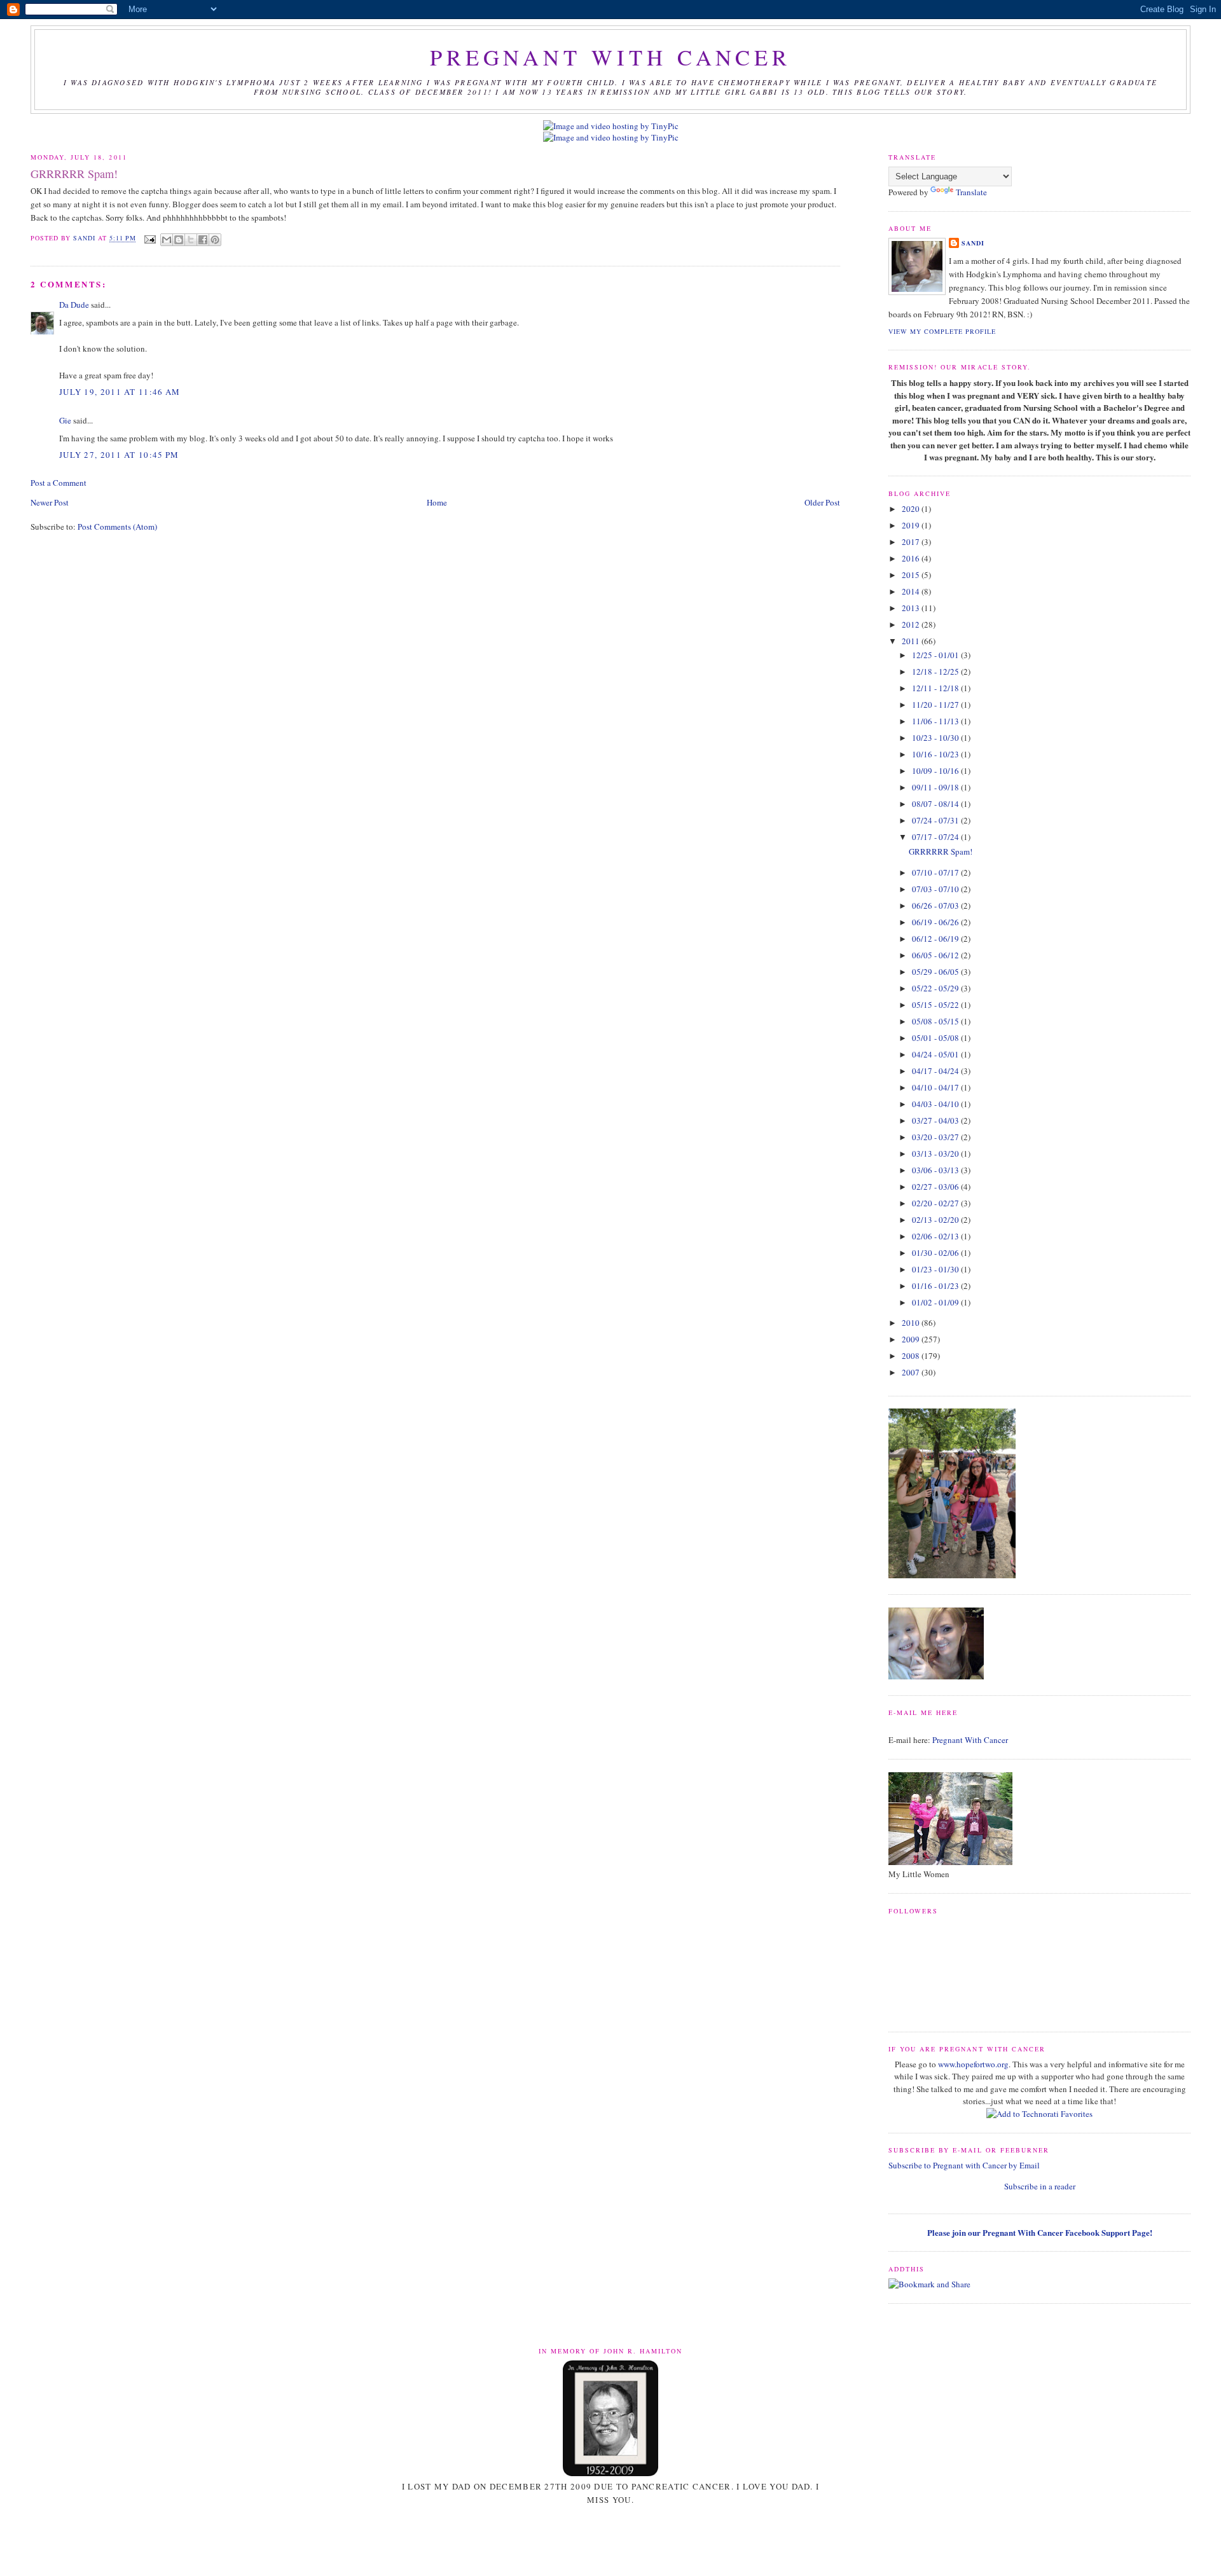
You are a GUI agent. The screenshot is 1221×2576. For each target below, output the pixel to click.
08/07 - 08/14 (936, 804)
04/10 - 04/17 (936, 1087)
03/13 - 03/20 (936, 1154)
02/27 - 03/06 (936, 1187)
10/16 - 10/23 (936, 754)
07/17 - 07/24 (936, 837)
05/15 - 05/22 (936, 1005)
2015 (912, 575)
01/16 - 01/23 (936, 1286)
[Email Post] (150, 238)
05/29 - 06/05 (936, 972)
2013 (912, 608)
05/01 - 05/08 (936, 1038)
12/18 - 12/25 (936, 672)
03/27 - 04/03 (936, 1120)
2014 (912, 591)
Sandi (86, 238)
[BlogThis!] (179, 240)
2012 (912, 624)
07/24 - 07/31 (936, 820)
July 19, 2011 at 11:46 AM (120, 392)
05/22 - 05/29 (936, 988)
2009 (912, 1339)
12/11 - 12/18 (936, 688)
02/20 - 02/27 (936, 1203)
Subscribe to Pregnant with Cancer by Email (964, 2165)
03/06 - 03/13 (936, 1170)
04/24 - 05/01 (936, 1054)
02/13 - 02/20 (936, 1220)
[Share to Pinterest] (215, 240)
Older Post (822, 502)
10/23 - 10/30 (936, 738)
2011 (912, 641)
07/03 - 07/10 (936, 889)
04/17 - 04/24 (936, 1071)
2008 (912, 1356)
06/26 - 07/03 (936, 906)
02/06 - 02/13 (936, 1236)
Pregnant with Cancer (610, 57)
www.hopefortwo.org (973, 2064)
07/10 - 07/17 (936, 872)
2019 (912, 525)
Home (437, 502)
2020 (912, 509)
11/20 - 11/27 (936, 705)
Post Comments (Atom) (117, 527)
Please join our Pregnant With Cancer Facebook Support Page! (1040, 2232)
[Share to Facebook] (203, 240)
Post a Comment (59, 483)
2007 (912, 1372)
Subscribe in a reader (1040, 2186)
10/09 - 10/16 (936, 771)
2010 (912, 1323)
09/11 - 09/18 (936, 787)
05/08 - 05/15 (936, 1021)
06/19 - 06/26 (936, 922)
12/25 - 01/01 (936, 655)
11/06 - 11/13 (936, 721)
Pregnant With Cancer (970, 1740)
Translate (971, 192)
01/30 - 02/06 (936, 1253)
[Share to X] (191, 240)
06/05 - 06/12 (936, 955)
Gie (65, 420)
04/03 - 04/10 (936, 1104)
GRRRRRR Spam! (941, 851)
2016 (912, 558)
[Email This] (167, 240)
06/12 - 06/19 (936, 939)
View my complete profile (942, 331)
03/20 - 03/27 (936, 1137)
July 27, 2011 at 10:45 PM (119, 455)
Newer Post (50, 502)
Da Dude (74, 305)
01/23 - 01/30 (936, 1269)
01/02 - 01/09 (936, 1302)
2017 (912, 542)
